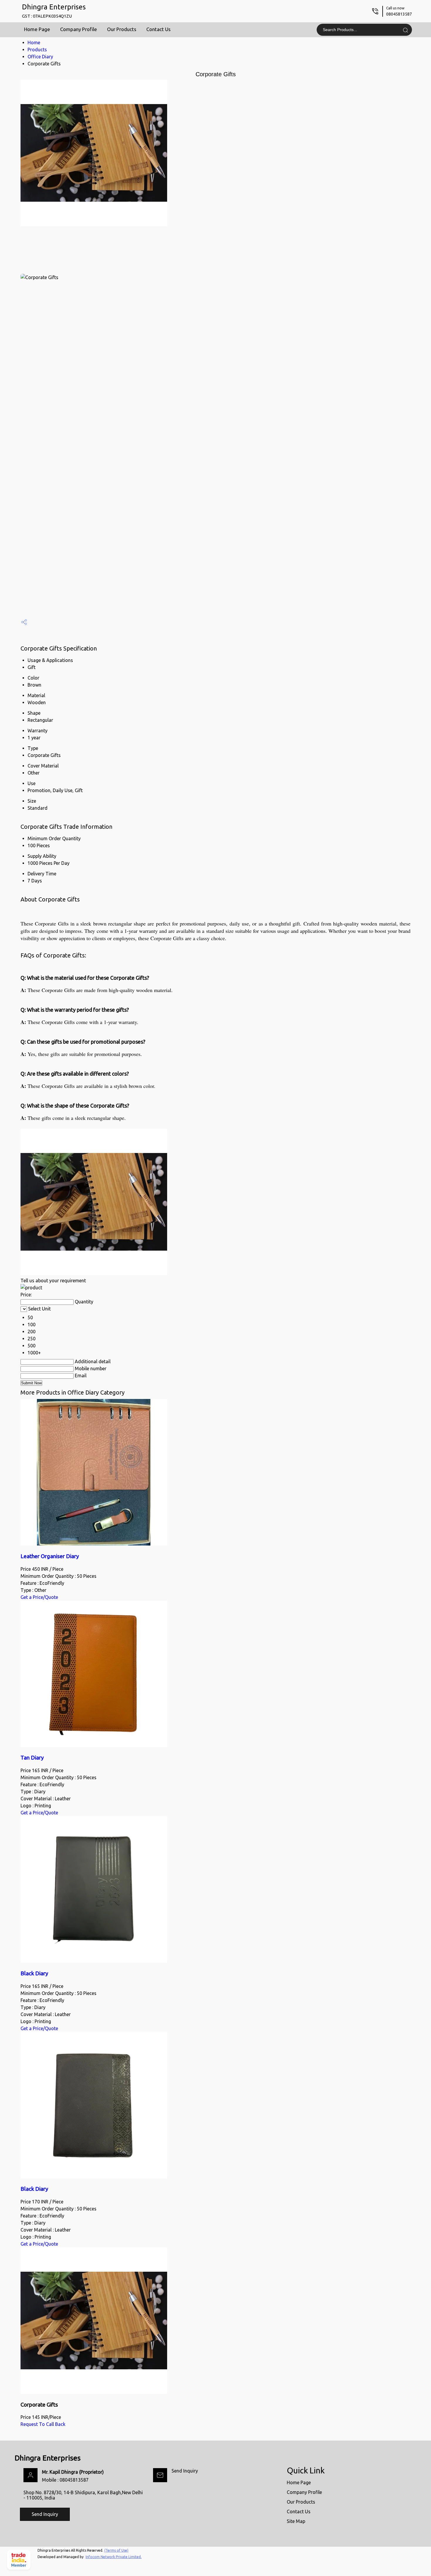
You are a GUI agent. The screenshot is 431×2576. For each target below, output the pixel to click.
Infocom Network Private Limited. (114, 2557)
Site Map (296, 2521)
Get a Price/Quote (39, 1597)
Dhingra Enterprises (54, 11)
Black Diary (34, 1973)
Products (37, 50)
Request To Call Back (43, 2424)
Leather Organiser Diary (50, 1556)
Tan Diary (32, 1758)
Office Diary (40, 57)
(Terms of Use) (116, 2550)
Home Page (37, 29)
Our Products (122, 29)
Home (34, 43)
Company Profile (79, 29)
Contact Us (158, 29)
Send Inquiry (185, 2471)
